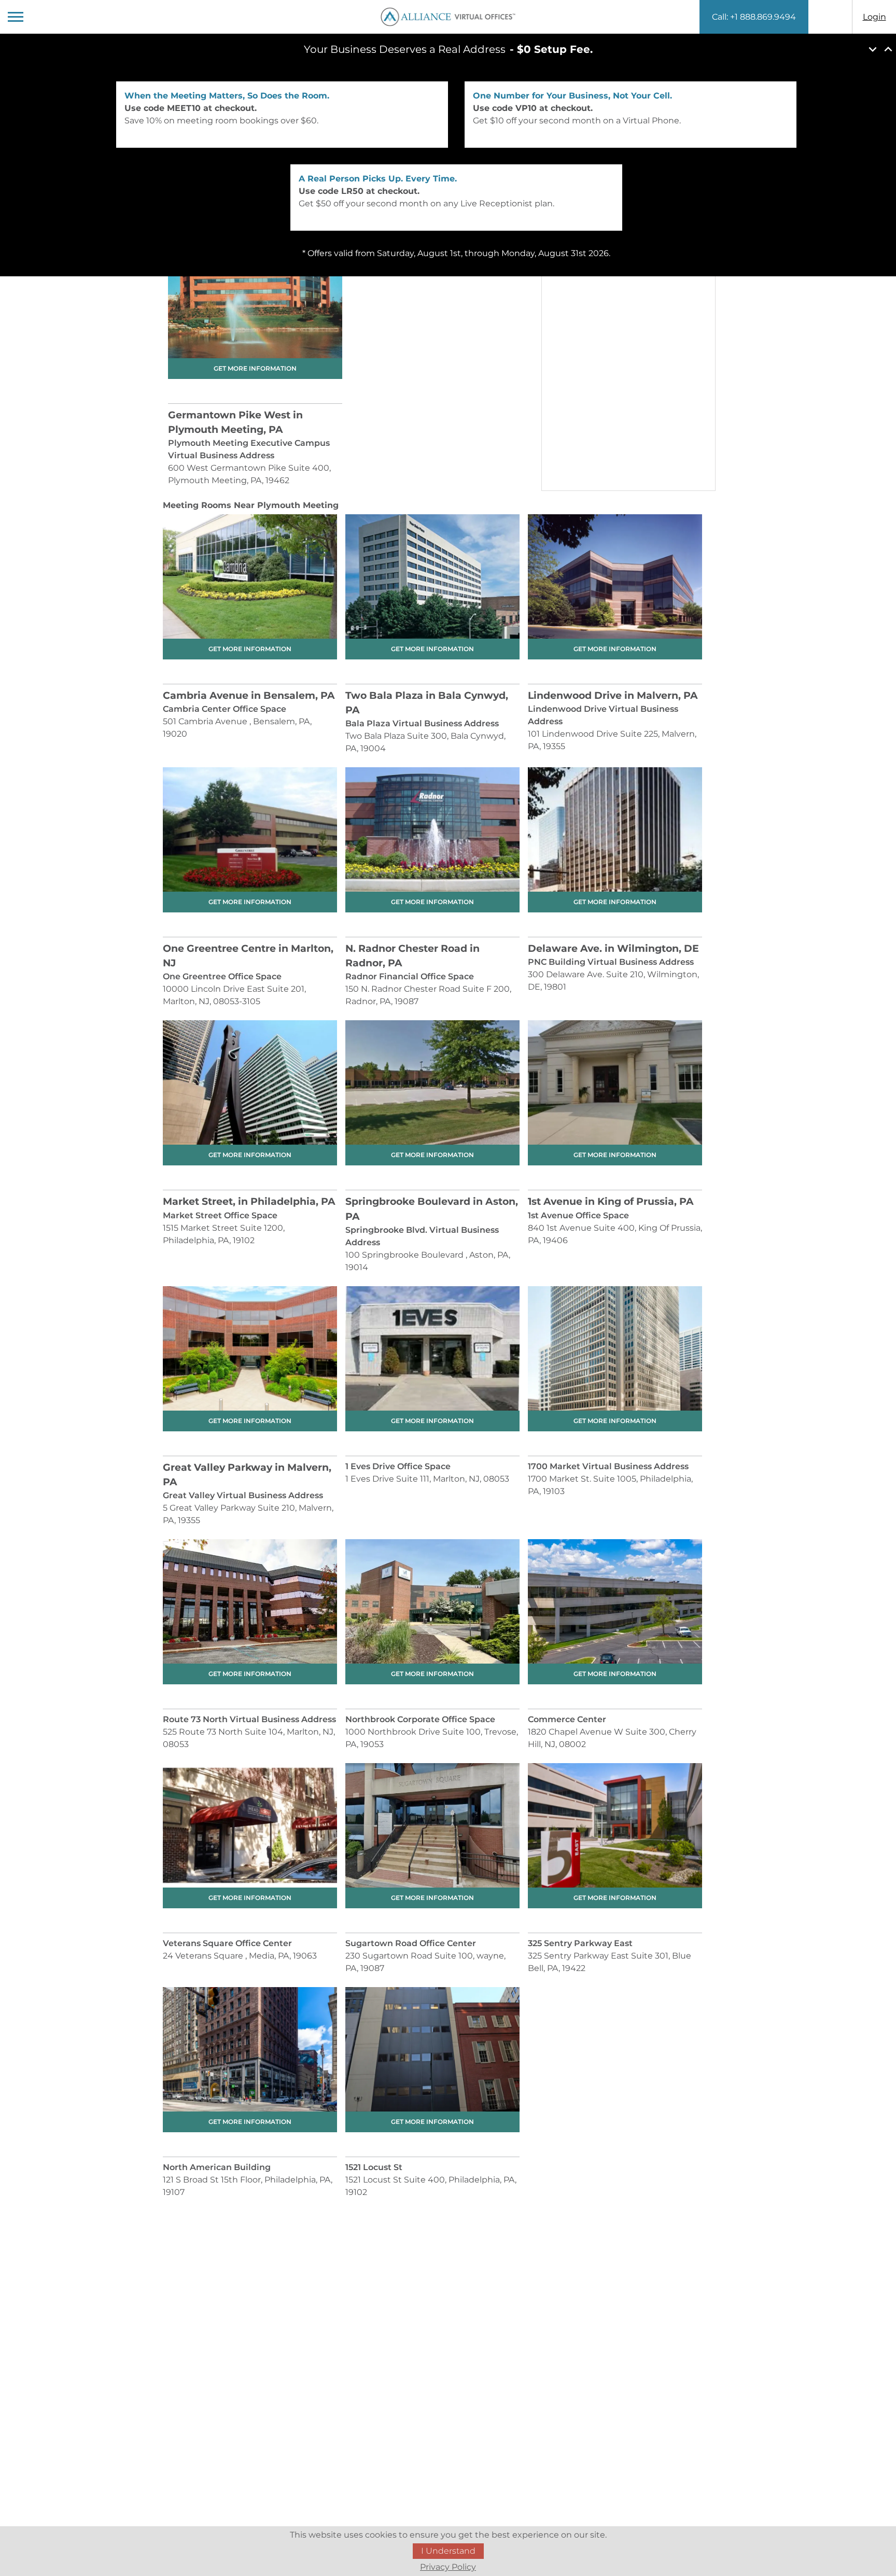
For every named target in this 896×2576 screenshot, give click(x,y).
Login (874, 17)
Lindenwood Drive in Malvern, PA (613, 695)
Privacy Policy (448, 2567)
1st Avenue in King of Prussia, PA (611, 1201)
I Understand (448, 2551)
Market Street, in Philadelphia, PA (249, 1201)
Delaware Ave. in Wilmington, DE (613, 948)
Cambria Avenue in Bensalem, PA (249, 695)
